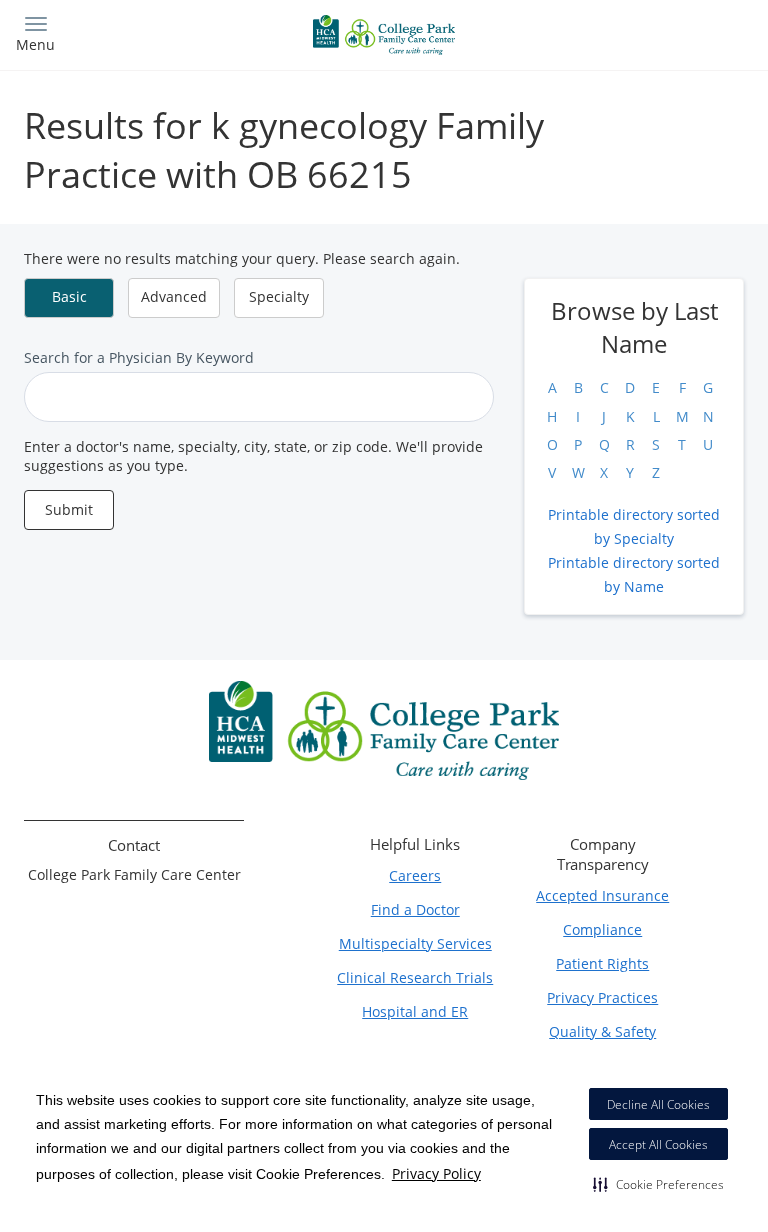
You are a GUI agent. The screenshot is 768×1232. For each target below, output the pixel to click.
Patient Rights (602, 963)
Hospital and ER (415, 1011)
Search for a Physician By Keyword (139, 357)
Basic (69, 296)
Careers (415, 875)
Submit (69, 509)
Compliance (602, 929)
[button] (658, 1184)
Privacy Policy (436, 1173)
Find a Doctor (415, 909)
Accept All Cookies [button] (658, 1144)
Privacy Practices (602, 997)
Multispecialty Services (415, 943)
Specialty (279, 296)
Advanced (174, 296)
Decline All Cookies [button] (658, 1104)
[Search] (661, 32)
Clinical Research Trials (415, 977)
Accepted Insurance (602, 895)
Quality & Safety (602, 1031)
